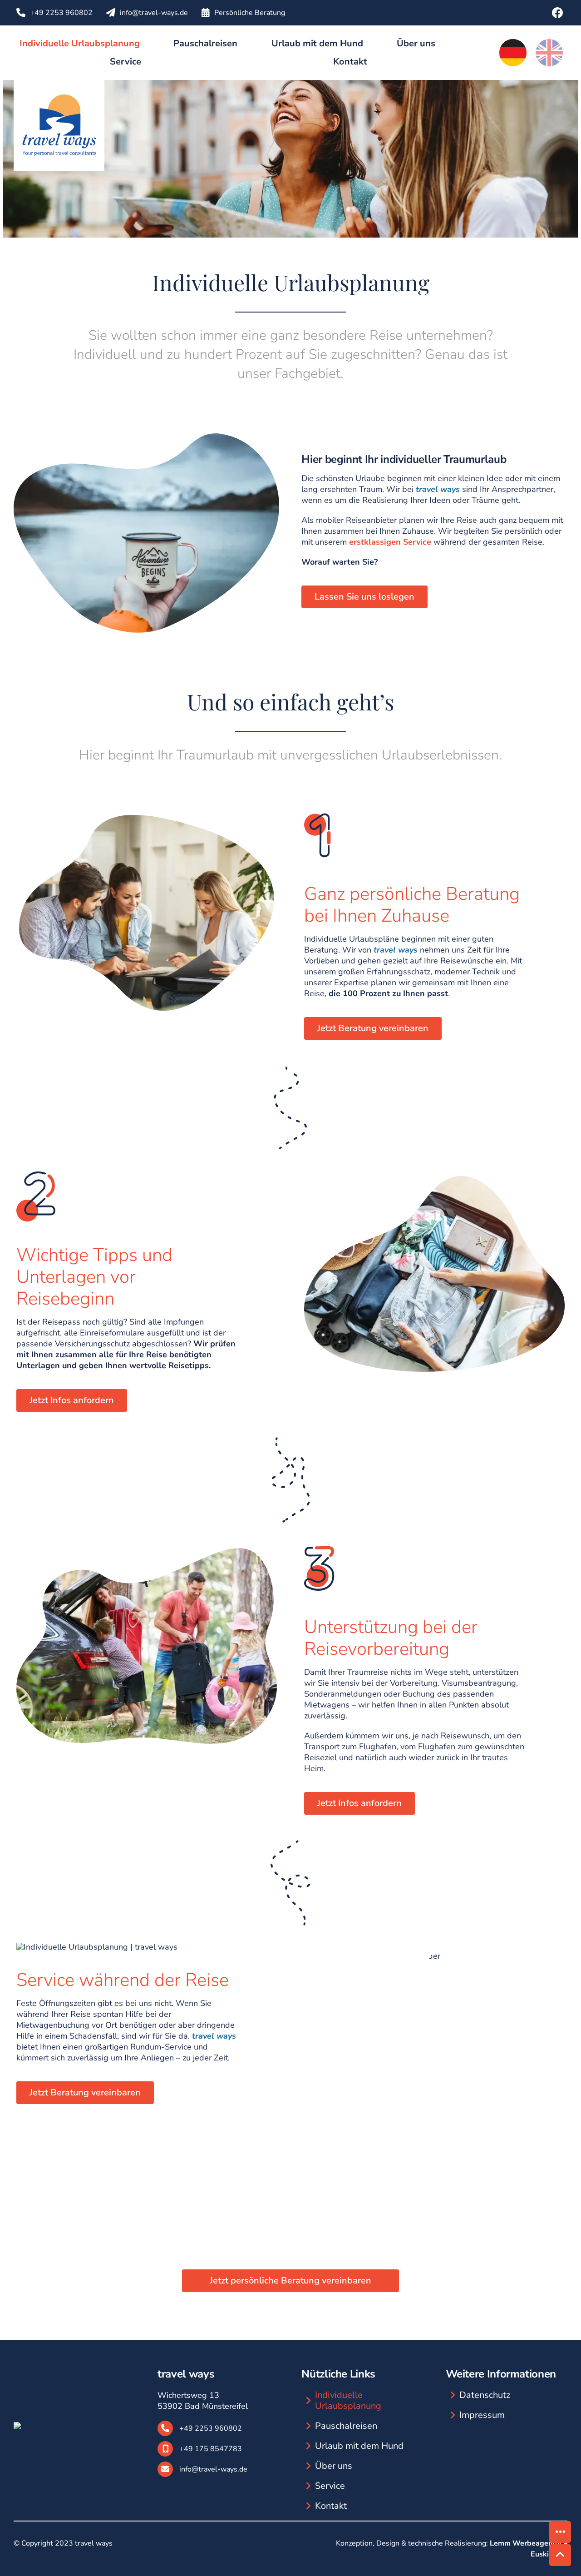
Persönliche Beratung (250, 13)
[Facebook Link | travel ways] (557, 11)
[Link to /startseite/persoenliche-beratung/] (206, 13)
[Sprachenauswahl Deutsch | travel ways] (513, 43)
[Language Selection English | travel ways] (549, 43)
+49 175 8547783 (211, 2449)
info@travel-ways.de (154, 13)
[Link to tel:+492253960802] (21, 13)
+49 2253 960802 (61, 13)
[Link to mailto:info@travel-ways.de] (111, 13)
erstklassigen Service (390, 542)
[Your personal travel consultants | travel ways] (59, 84)
